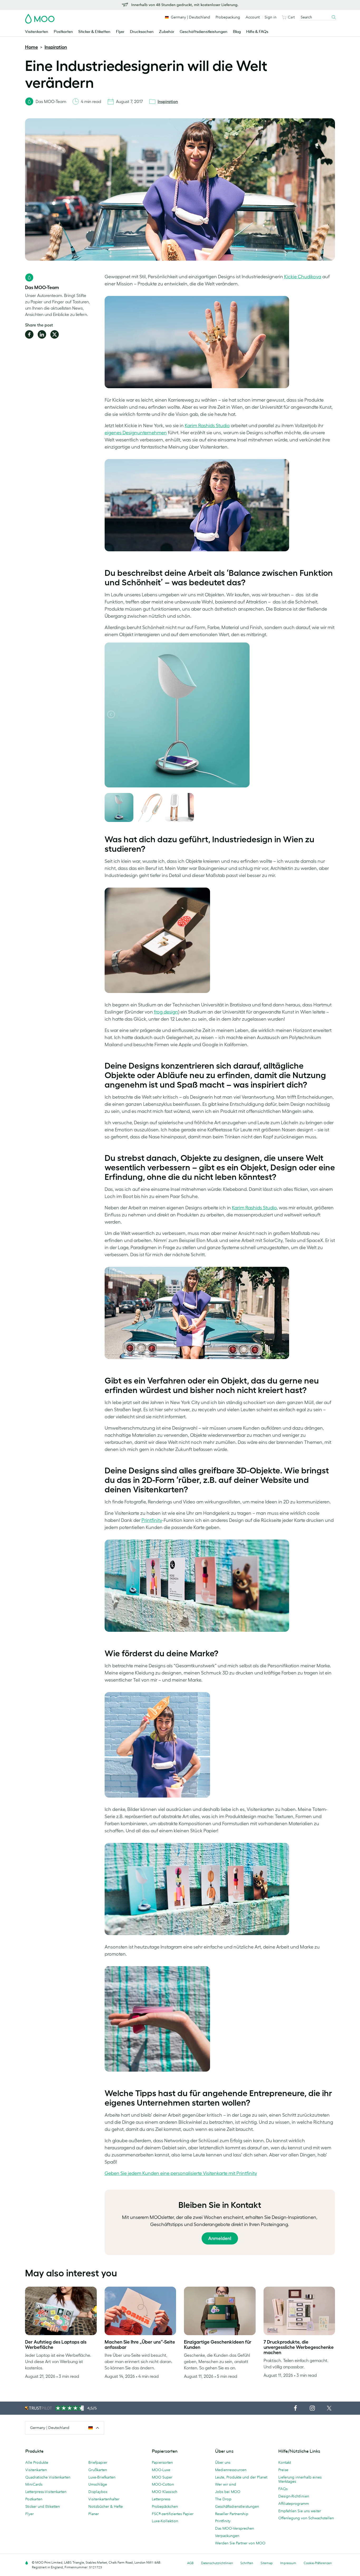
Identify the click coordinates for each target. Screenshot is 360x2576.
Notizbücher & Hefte (106, 2506)
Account (253, 17)
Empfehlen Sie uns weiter (300, 2511)
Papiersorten (162, 2462)
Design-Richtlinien (294, 2496)
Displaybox (98, 2492)
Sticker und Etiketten (43, 2506)
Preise (283, 2470)
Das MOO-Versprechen (235, 2528)
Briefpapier (98, 2462)
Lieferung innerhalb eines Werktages (300, 2479)
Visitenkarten (37, 32)
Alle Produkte (37, 2462)
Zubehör (167, 32)
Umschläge (98, 2484)
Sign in (271, 17)
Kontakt (285, 2462)
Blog (237, 32)
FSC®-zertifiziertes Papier (173, 2514)
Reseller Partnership (232, 2514)
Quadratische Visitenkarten (48, 2477)
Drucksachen (142, 32)
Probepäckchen (165, 2506)
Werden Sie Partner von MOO (240, 2543)
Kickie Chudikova (303, 277)
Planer (94, 2514)
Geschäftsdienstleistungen (204, 32)
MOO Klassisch (165, 2492)
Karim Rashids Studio (207, 426)
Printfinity (152, 1520)
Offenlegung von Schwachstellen (306, 2518)
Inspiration (56, 47)
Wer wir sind (226, 2484)
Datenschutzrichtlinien (217, 2563)
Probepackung (228, 17)
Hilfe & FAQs (257, 32)
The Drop (223, 2499)
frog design (166, 1012)
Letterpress (161, 2499)
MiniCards (34, 2484)
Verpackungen (227, 2536)
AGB (190, 2563)
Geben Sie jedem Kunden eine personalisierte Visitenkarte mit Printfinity (181, 2173)
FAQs (283, 2489)
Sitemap (267, 2563)
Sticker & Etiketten (94, 32)
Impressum (288, 2563)
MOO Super (162, 2477)
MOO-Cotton (163, 2484)
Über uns (223, 2462)
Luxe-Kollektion (165, 2521)
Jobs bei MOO (228, 2492)
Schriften (247, 2563)
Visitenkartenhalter (104, 2499)
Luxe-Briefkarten (102, 2477)
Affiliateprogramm (294, 2504)
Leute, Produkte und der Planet (241, 2477)
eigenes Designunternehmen (136, 433)
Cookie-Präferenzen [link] (318, 2563)
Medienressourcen (231, 2470)
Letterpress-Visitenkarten (46, 2492)
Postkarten (63, 32)
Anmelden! (220, 2238)
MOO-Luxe (161, 2470)
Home (31, 47)
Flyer (120, 32)
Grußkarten (98, 2470)
